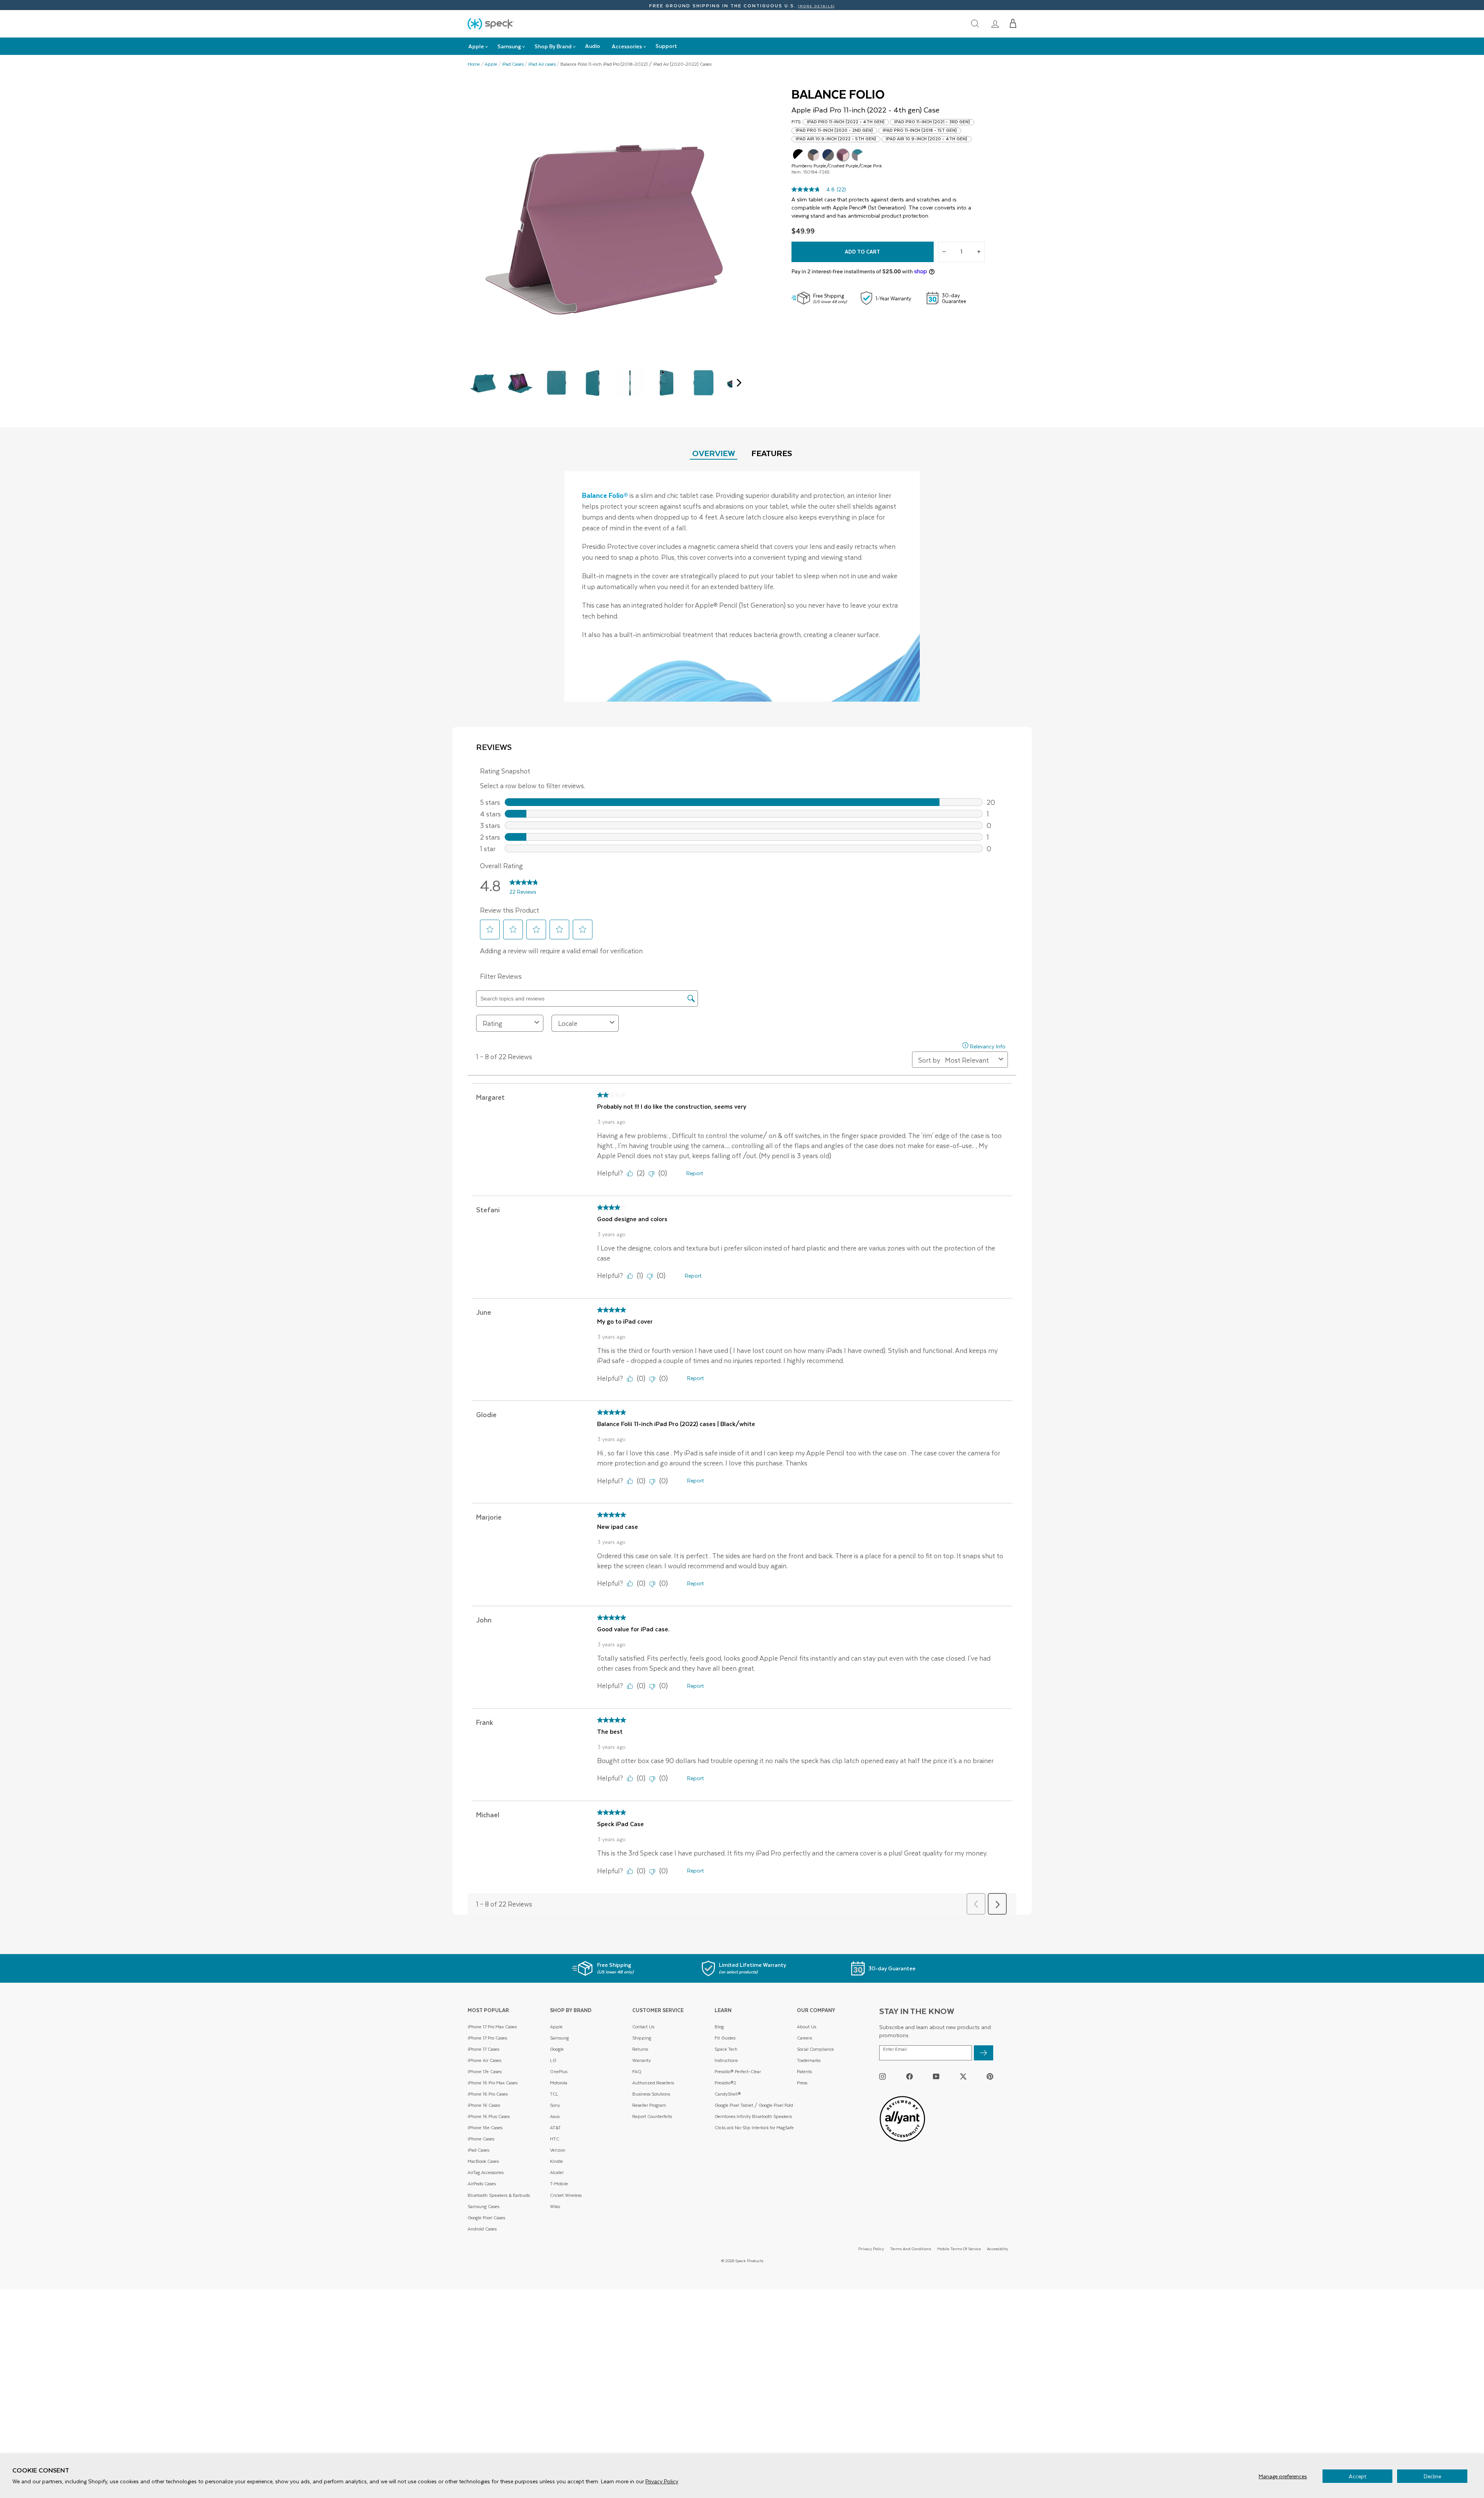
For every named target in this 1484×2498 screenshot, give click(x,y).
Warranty (642, 2060)
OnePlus (559, 2071)
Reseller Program (649, 2105)
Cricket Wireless (566, 2195)
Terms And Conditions (910, 2248)
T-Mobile (559, 2184)
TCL (554, 2094)
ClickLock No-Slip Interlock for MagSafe (754, 2127)
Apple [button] (476, 46)
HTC (555, 2139)
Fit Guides (725, 2038)
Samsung (559, 2038)
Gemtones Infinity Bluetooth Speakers (753, 2116)
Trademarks (809, 2060)
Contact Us (643, 2027)
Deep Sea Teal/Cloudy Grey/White (858, 155)
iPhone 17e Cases (485, 2071)
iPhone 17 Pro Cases (487, 2038)
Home (474, 64)
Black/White (799, 155)
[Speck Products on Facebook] (910, 2076)
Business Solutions (651, 2094)
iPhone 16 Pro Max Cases (493, 2083)
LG (553, 2060)
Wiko (555, 2206)
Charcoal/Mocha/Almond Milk (813, 155)
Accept (1357, 2476)
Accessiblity (997, 2248)
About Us (807, 2027)
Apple (491, 64)
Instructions (726, 2060)
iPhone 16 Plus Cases (489, 2116)
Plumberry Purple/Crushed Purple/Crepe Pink (843, 155)
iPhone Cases (481, 2139)
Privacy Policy (662, 2481)
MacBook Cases (483, 2161)
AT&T (555, 2127)
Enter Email (895, 2049)
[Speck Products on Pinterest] (990, 2076)
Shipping (642, 2038)
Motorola (559, 2083)
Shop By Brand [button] (553, 46)
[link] (995, 24)
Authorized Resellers (653, 2083)
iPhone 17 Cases (483, 2049)
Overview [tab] (714, 453)
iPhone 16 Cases (484, 2105)
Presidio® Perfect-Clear (738, 2071)
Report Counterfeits (652, 2116)
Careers (804, 2038)
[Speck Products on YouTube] (936, 2076)
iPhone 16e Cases (485, 2127)
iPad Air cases (542, 64)
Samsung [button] (509, 46)
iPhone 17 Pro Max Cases (492, 2027)
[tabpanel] (742, 586)
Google (557, 2049)
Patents (804, 2071)
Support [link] (666, 46)
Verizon (558, 2150)
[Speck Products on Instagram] (882, 2076)
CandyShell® (728, 2094)
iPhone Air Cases (484, 2060)
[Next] (737, 383)
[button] (1013, 24)
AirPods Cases (482, 2184)
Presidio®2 (725, 2083)
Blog (719, 2027)
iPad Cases (513, 64)
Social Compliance (815, 2049)
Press (802, 2083)
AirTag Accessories (486, 2172)
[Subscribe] (984, 2053)
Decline (1432, 2476)
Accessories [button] (627, 46)
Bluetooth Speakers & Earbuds (499, 2195)
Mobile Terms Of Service (959, 2248)
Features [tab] (772, 453)
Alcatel (557, 2172)
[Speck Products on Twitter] (963, 2076)
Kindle (556, 2161)
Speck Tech (726, 2049)
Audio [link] (593, 46)
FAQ (637, 2071)
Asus (555, 2116)
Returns (640, 2049)
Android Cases (482, 2229)
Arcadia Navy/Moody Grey (828, 155)
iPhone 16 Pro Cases (488, 2094)
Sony (555, 2105)
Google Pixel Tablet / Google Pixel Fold (754, 2105)
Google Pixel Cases (486, 2218)
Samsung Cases (483, 2206)
